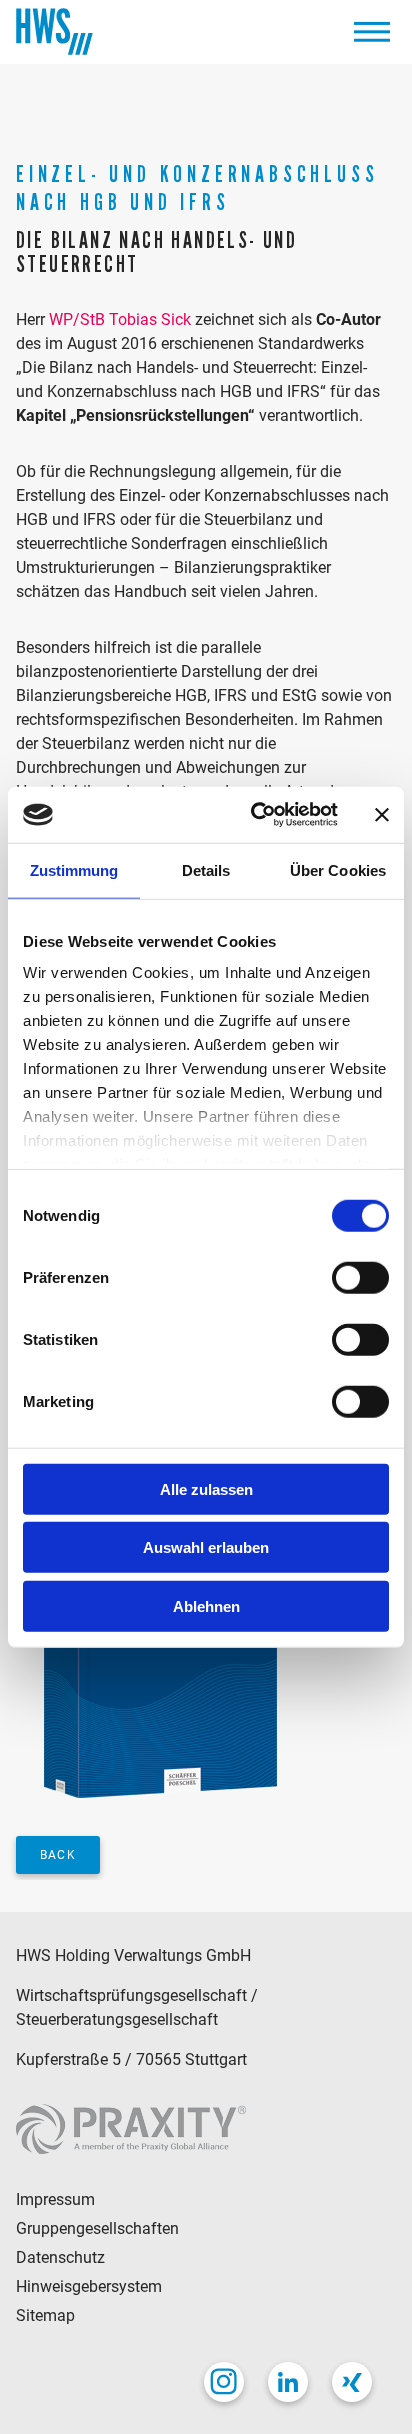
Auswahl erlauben (206, 1547)
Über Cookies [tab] (338, 869)
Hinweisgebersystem (89, 2286)
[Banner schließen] (382, 815)
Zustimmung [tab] (74, 869)
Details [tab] (206, 869)
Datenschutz (60, 2257)
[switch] (360, 1277)
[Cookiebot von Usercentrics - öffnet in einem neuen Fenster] (255, 815)
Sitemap (45, 2315)
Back (58, 1855)
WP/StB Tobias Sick (120, 319)
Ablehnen (206, 1605)
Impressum (55, 2199)
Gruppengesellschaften (97, 2228)
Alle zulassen (206, 1488)
